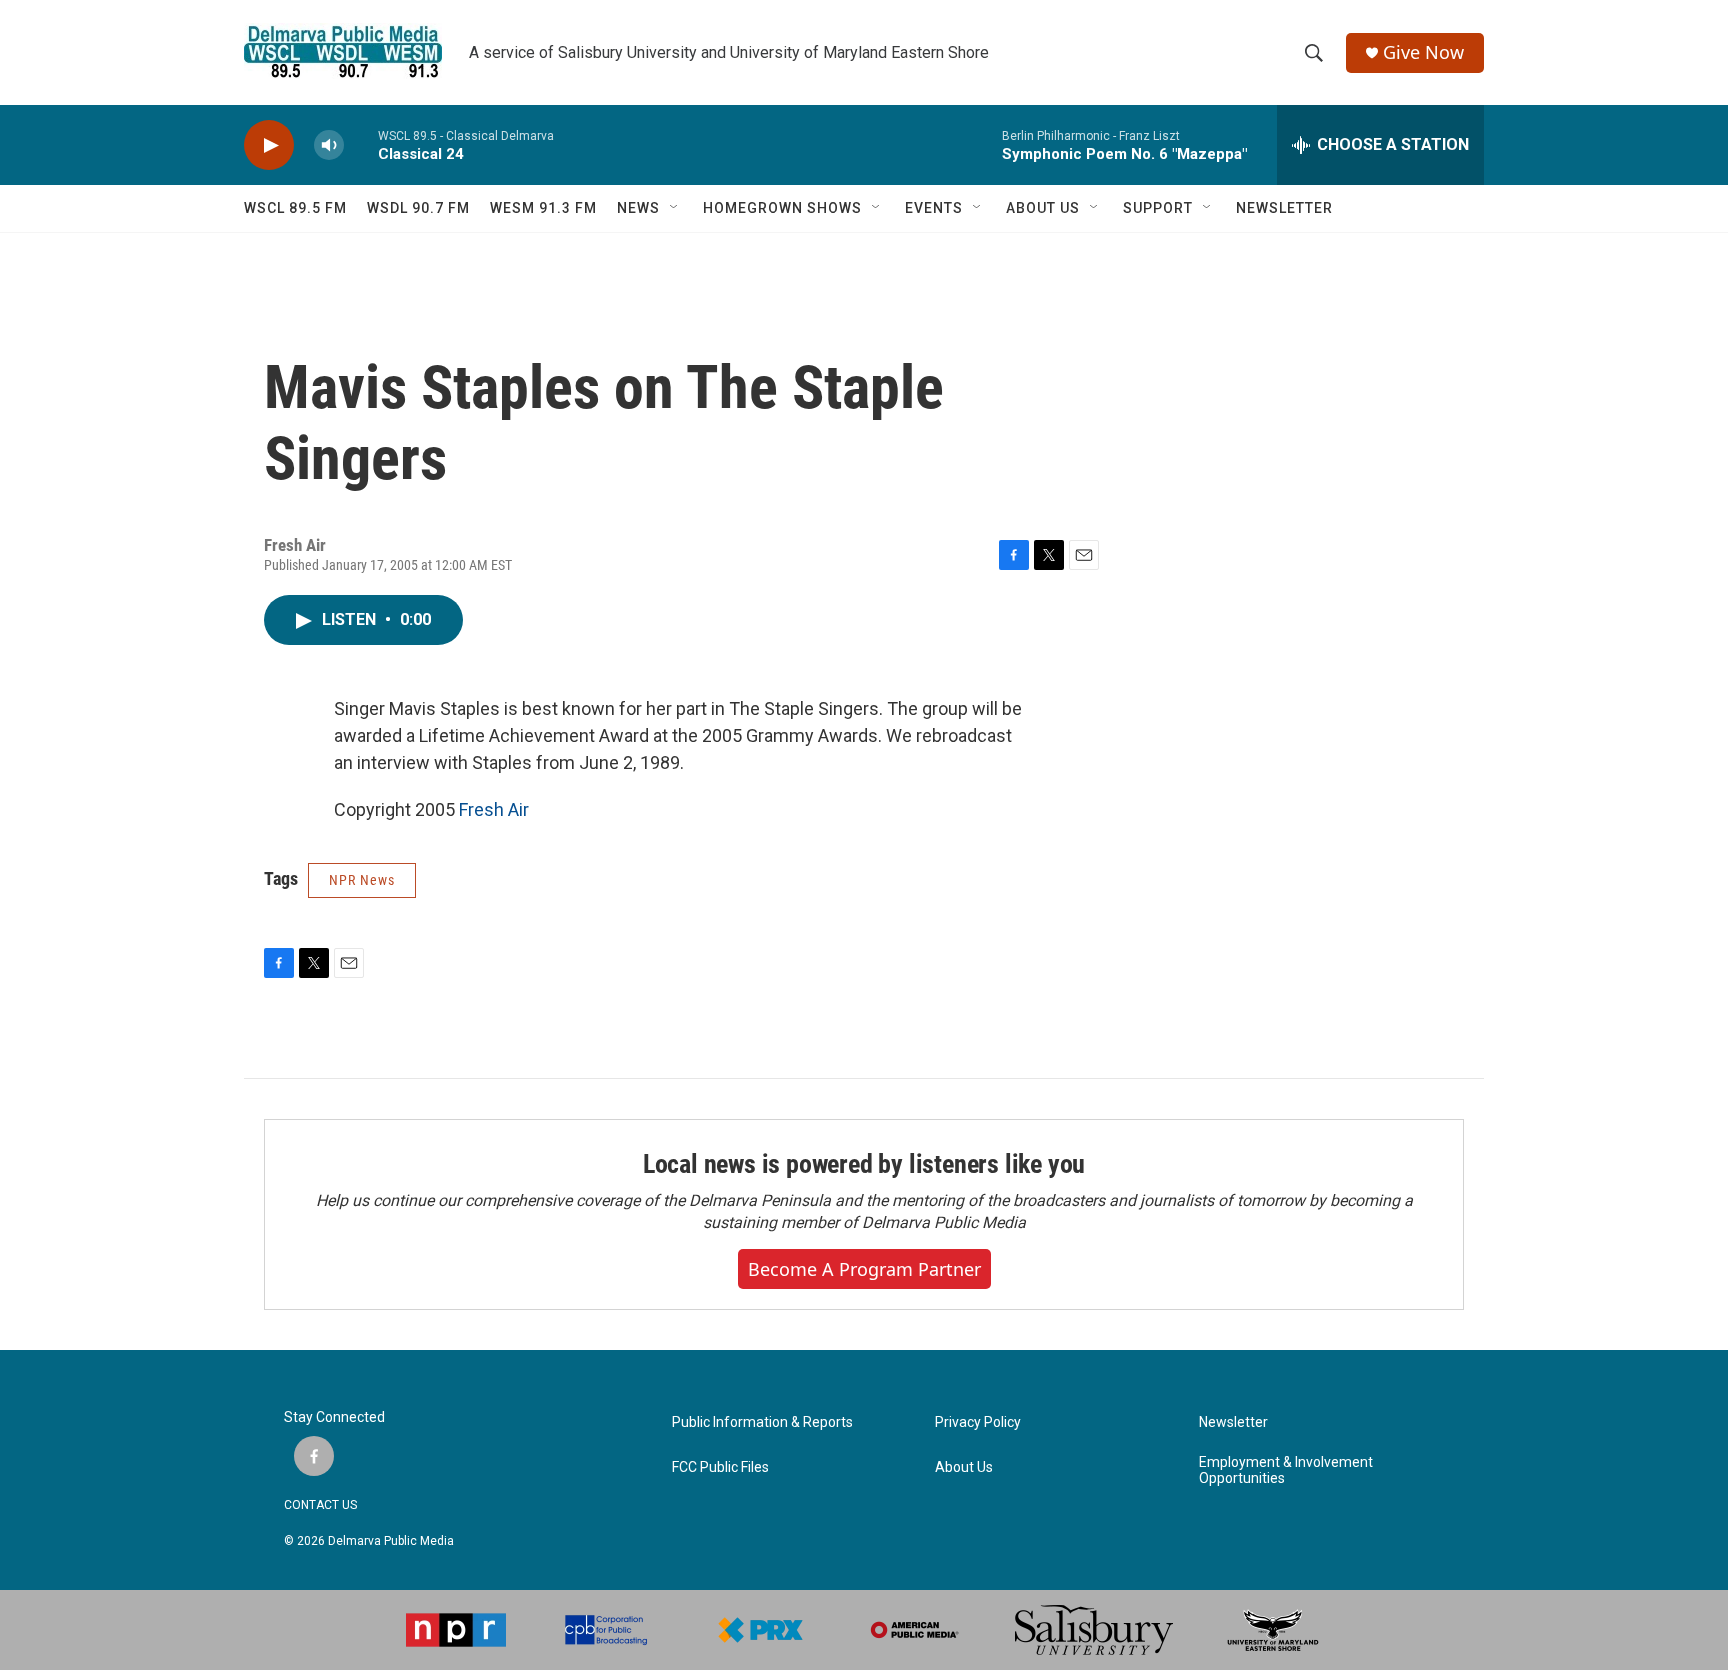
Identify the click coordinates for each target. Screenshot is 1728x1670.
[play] (269, 145)
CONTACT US (320, 1505)
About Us (964, 1467)
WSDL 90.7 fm (418, 208)
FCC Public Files (720, 1467)
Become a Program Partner (864, 1269)
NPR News (362, 880)
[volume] (329, 145)
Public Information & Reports (762, 1422)
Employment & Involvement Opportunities (1286, 1470)
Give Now (1423, 52)
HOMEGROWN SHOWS (782, 208)
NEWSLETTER (1284, 208)
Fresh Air (494, 809)
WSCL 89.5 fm (295, 208)
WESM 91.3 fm (543, 208)
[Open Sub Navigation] (675, 208)
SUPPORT (1158, 208)
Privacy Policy (978, 1422)
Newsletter (1233, 1422)
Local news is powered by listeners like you (864, 1164)
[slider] (361, 144)
